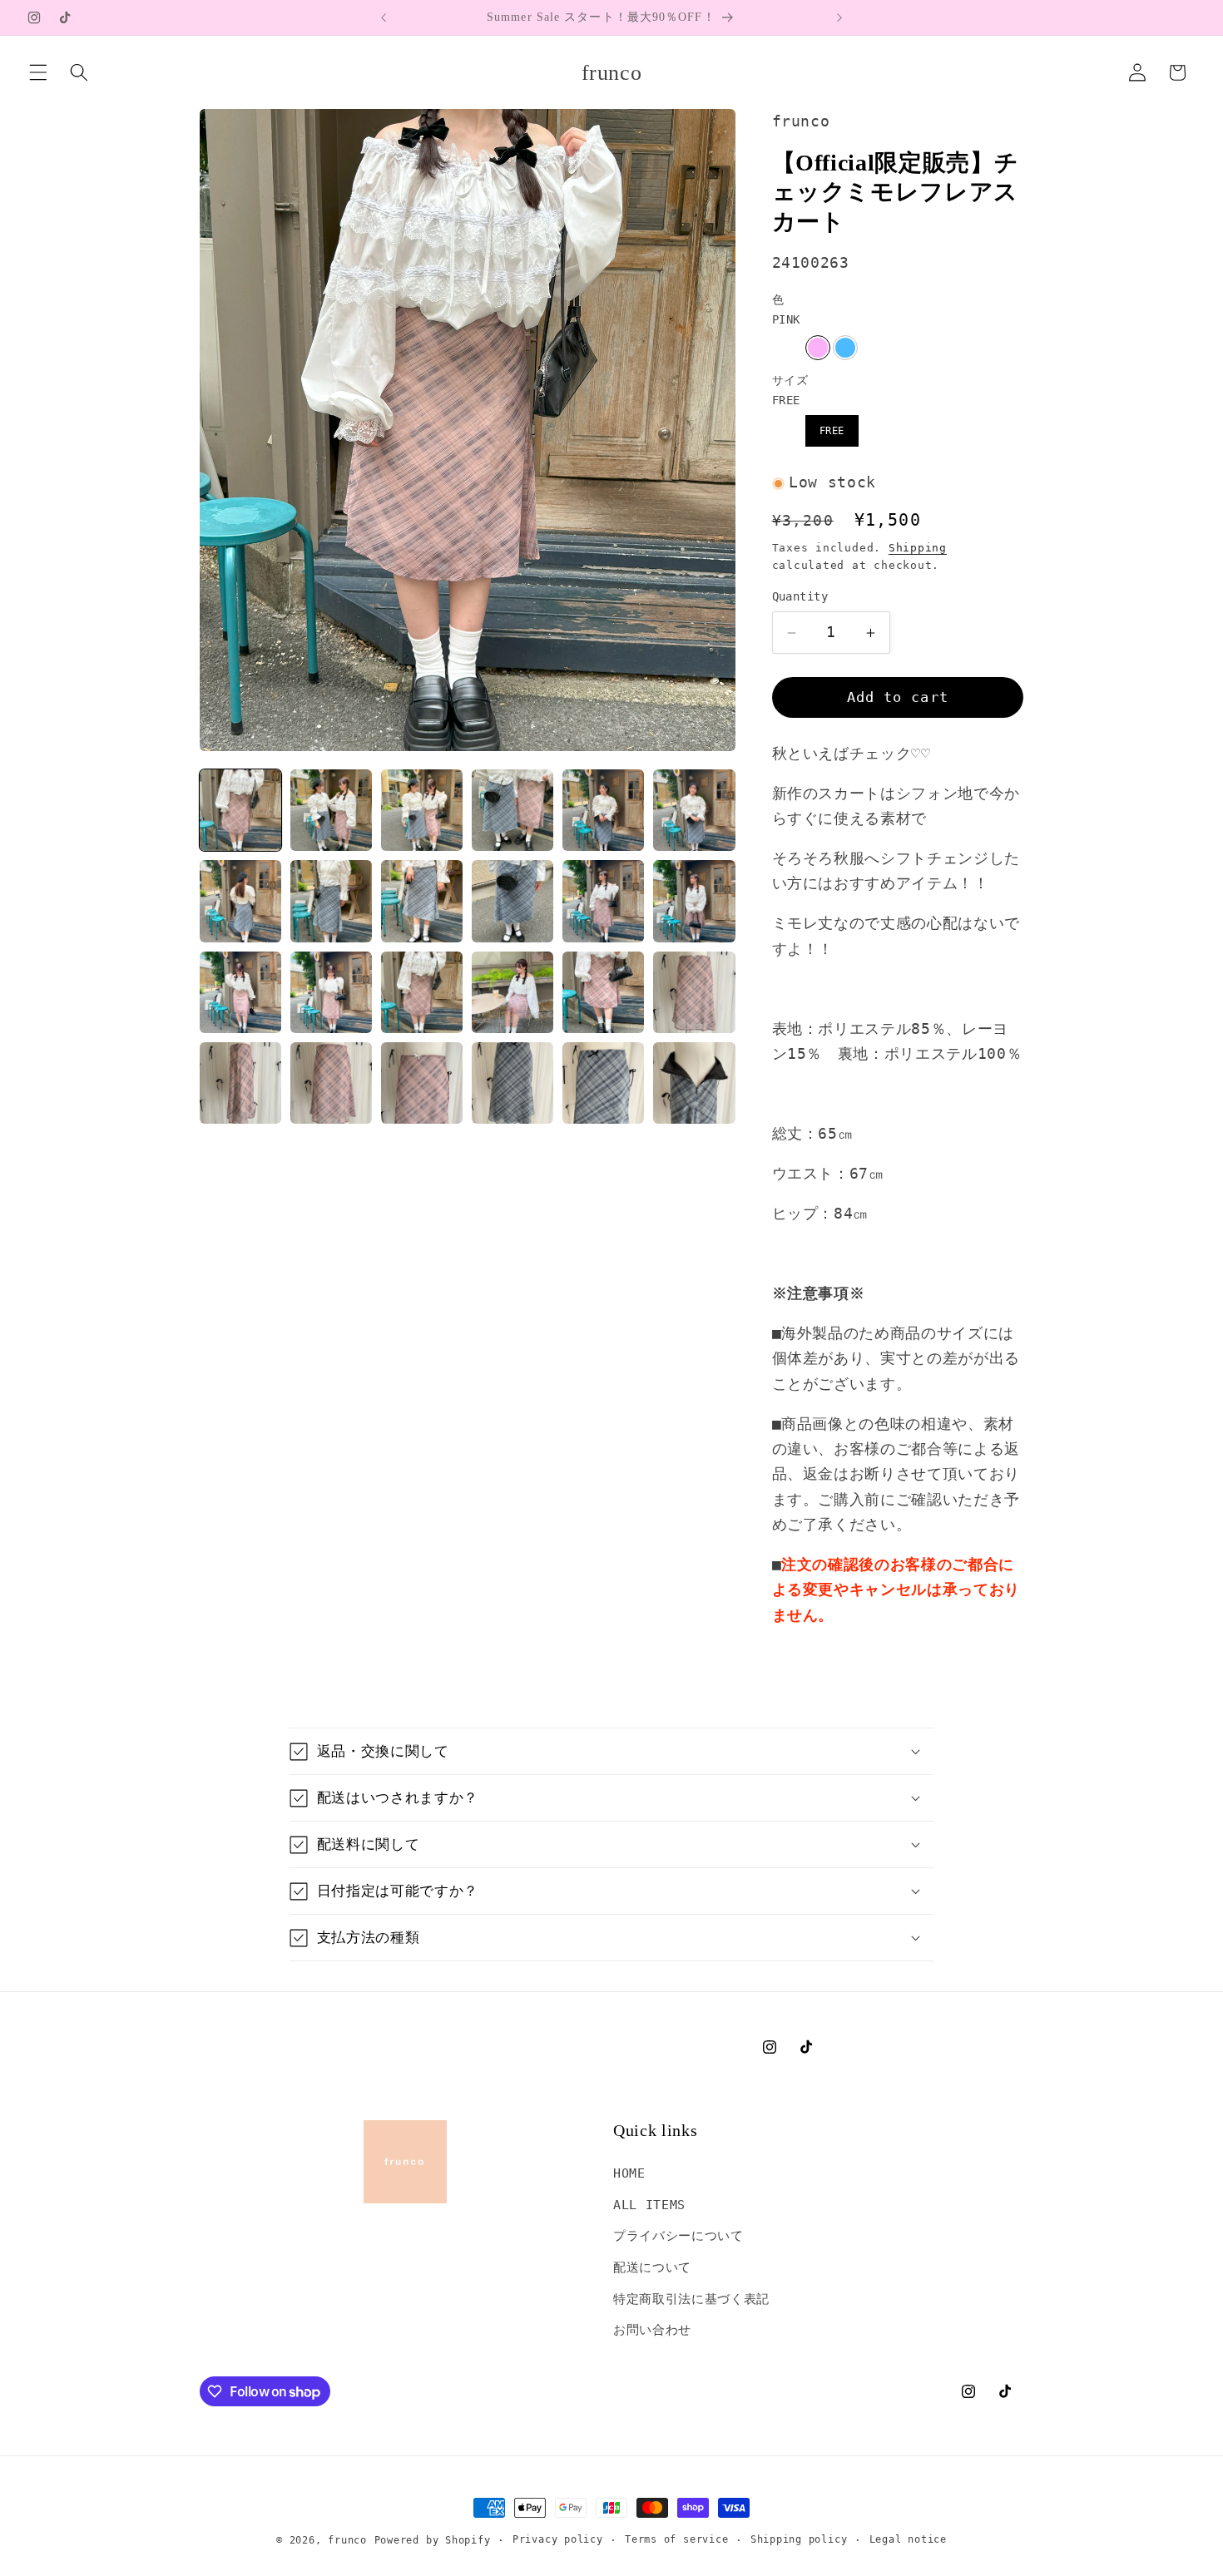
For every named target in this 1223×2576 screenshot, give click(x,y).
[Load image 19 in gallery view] (240, 1083)
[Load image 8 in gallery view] (331, 901)
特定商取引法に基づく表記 (691, 2299)
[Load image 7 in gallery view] (240, 901)
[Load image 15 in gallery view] (422, 992)
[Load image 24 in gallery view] (694, 1083)
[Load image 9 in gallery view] (422, 901)
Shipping (918, 548)
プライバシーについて (678, 2236)
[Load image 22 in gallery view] (512, 1083)
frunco (347, 2540)
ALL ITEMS (649, 2205)
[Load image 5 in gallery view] (603, 810)
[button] (38, 72)
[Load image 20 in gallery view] (331, 1083)
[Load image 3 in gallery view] (422, 810)
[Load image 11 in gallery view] (603, 901)
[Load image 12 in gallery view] (694, 901)
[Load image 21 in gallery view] (422, 1083)
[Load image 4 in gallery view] (512, 810)
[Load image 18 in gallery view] (694, 992)
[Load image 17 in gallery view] (603, 992)
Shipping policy (799, 2539)
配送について (652, 2267)
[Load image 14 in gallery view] (331, 992)
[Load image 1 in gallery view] (240, 810)
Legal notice (908, 2539)
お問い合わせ (652, 2330)
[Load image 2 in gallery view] (331, 810)
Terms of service (676, 2539)
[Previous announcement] (384, 17)
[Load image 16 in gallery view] (512, 992)
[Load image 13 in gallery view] (240, 992)
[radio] (818, 348)
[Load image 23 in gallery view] (603, 1083)
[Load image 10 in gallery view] (512, 901)
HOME (629, 2173)
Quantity (800, 597)
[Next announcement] (839, 17)
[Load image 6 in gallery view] (694, 810)
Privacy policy (558, 2539)
